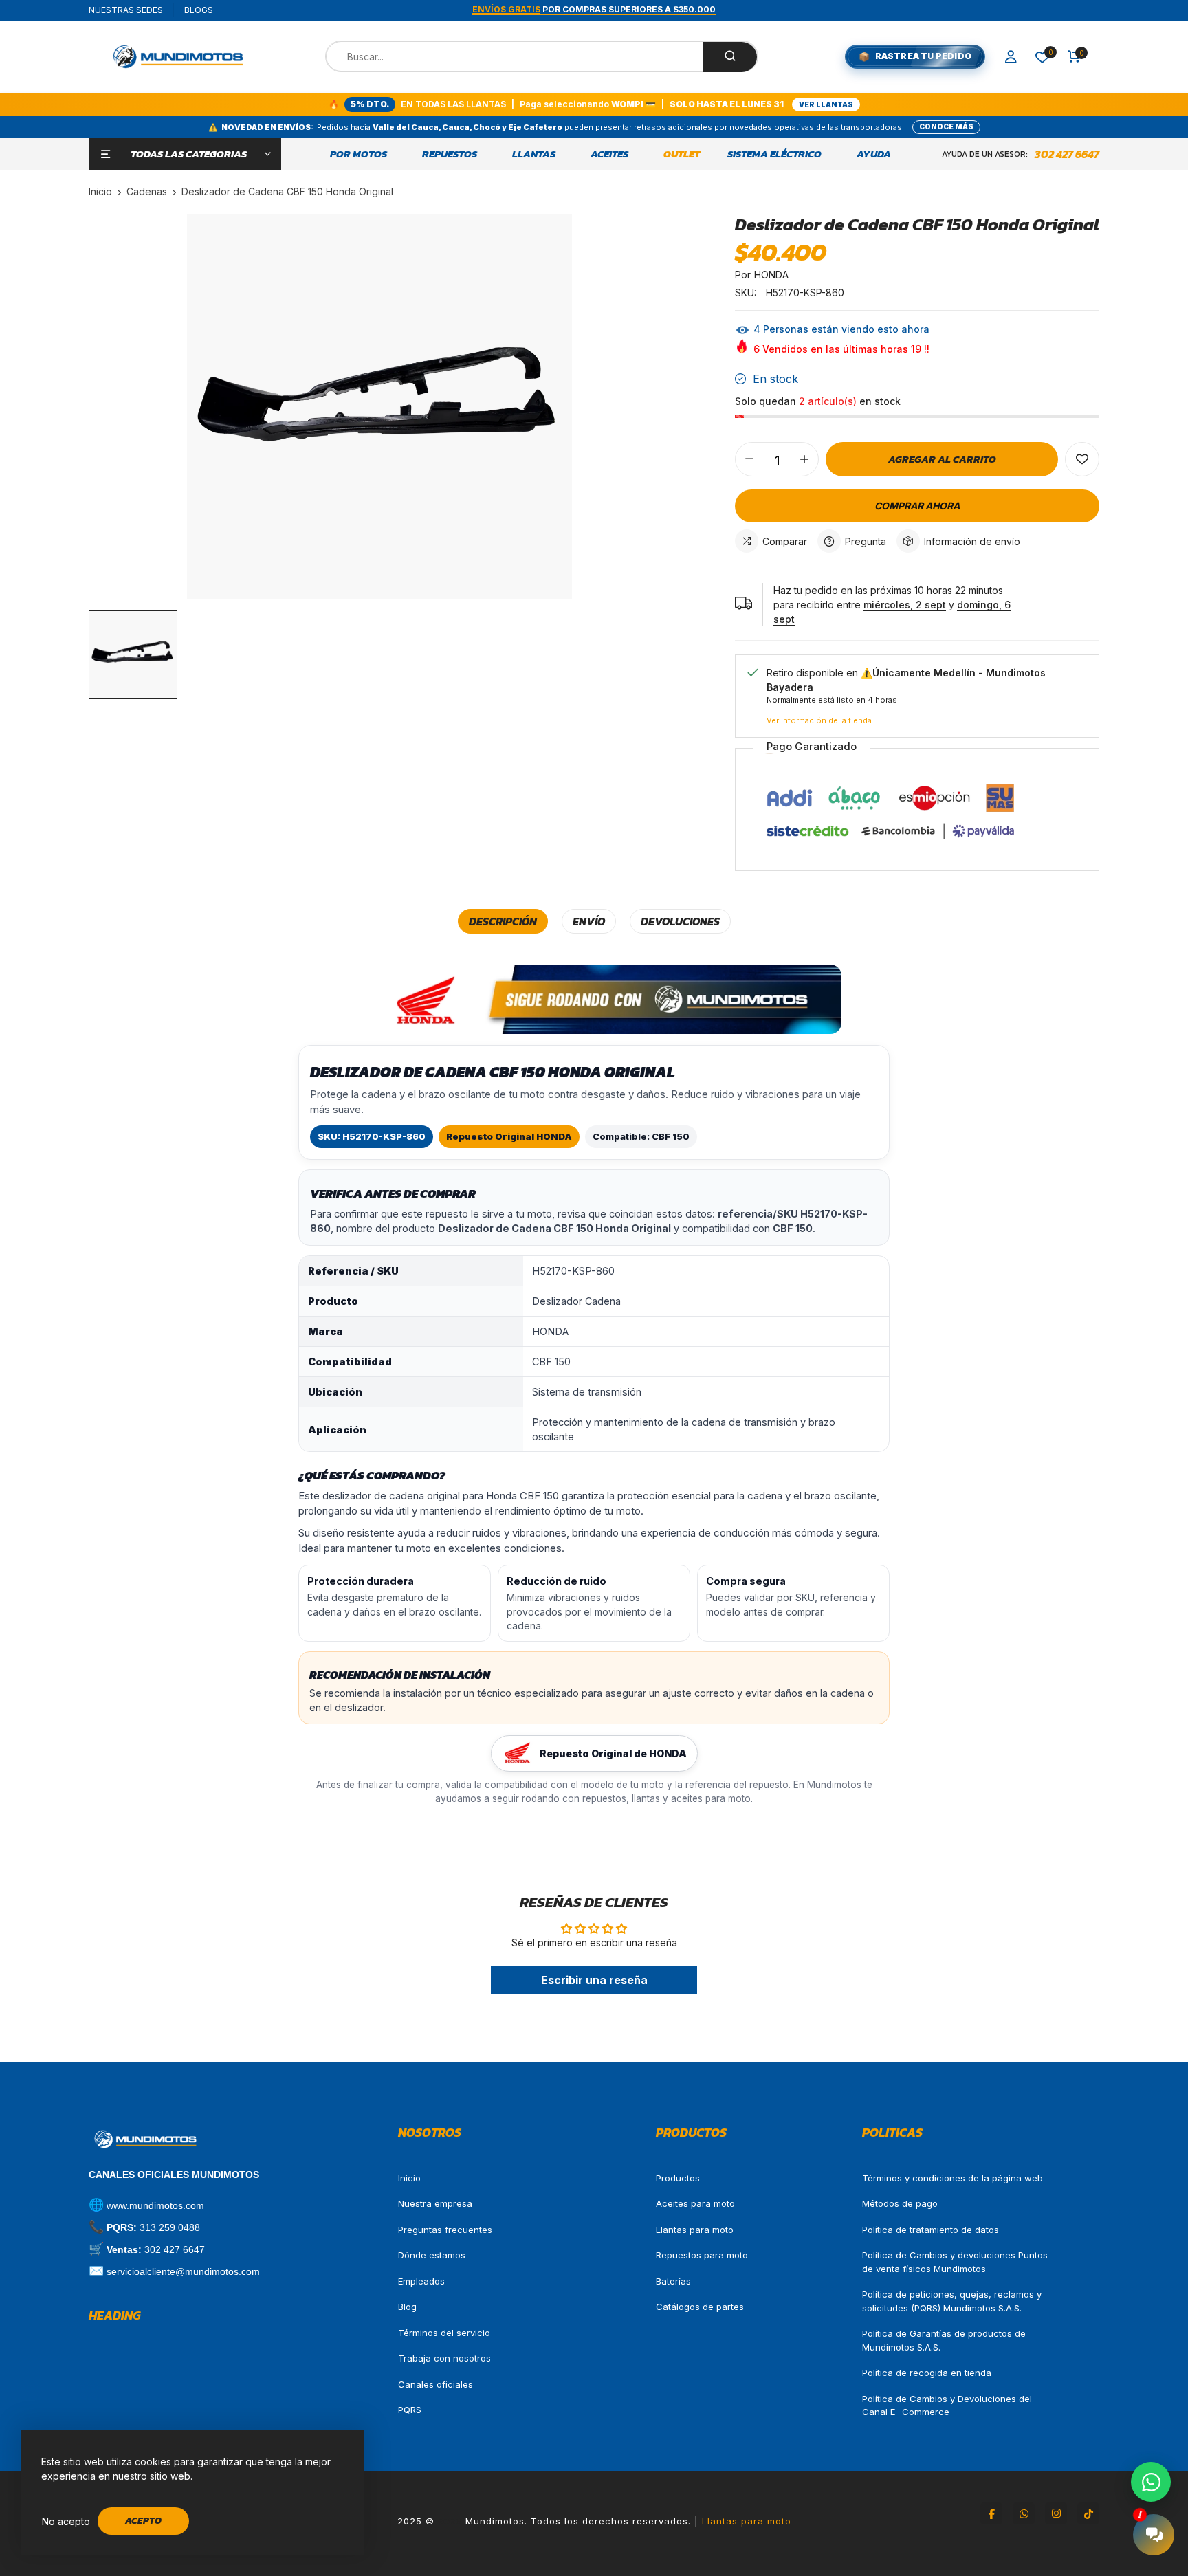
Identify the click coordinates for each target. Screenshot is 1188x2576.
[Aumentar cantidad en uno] (804, 459)
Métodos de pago (900, 2203)
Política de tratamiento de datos (931, 2230)
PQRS (410, 2410)
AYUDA (874, 154)
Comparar (785, 541)
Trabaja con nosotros (444, 2358)
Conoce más (946, 126)
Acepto (143, 2521)
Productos (678, 2178)
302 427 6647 (1067, 154)
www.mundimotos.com (155, 2205)
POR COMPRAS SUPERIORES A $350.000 (594, 9)
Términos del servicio (444, 2333)
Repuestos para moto (702, 2255)
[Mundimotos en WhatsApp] (1024, 2513)
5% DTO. (370, 104)
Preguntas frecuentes (445, 2230)
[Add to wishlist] (1082, 459)
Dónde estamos (432, 2255)
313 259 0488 (170, 2227)
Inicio (409, 2178)
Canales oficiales (436, 2384)
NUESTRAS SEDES (126, 10)
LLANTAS (534, 154)
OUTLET (682, 154)
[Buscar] (730, 57)
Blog (407, 2307)
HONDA (771, 275)
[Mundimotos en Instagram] (1056, 2513)
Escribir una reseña (594, 1980)
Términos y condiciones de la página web (953, 2178)
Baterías (673, 2281)
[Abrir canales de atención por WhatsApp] (1151, 2482)
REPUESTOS (450, 154)
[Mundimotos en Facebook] (991, 2513)
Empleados (421, 2281)
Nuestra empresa (435, 2203)
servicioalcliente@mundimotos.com (183, 2271)
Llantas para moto (695, 2230)
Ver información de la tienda (819, 720)
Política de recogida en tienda (927, 2373)
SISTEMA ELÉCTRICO (774, 154)
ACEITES (609, 154)
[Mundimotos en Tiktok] (1088, 2513)
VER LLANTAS (826, 104)
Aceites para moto (695, 2203)
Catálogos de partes (700, 2307)
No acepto (66, 2521)
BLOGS (199, 10)
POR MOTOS (359, 154)
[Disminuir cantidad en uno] (749, 459)
